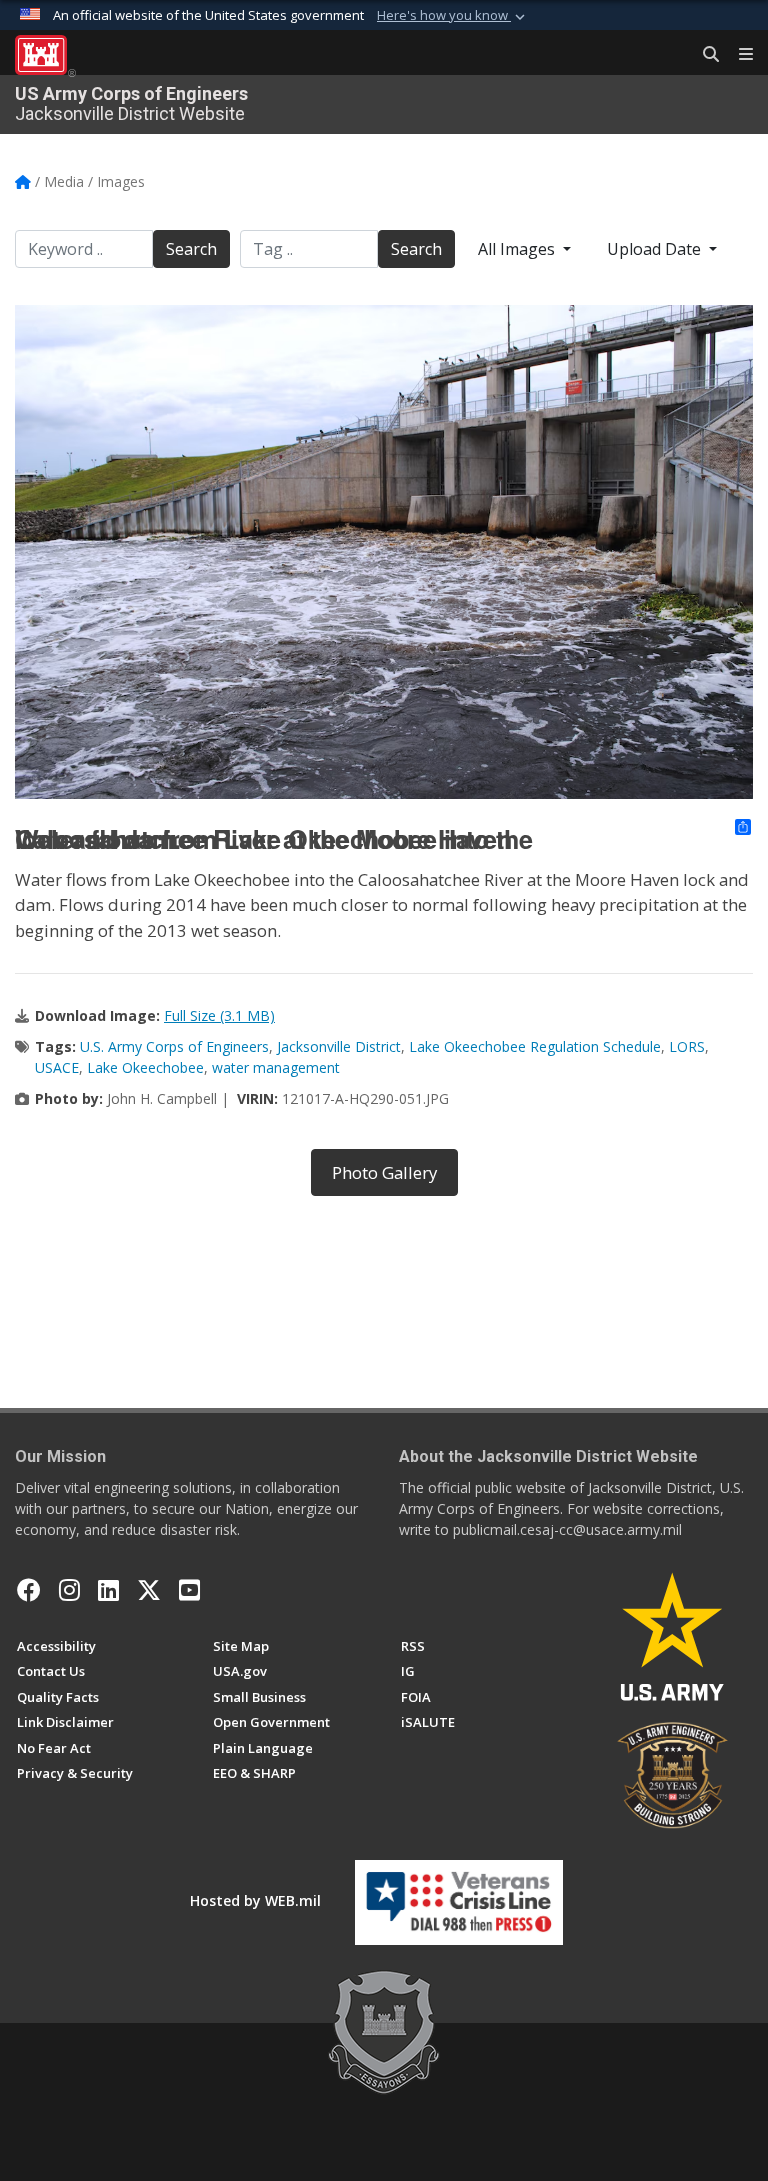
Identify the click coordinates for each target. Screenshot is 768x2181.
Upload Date (656, 249)
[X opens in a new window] (149, 1590)
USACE (57, 1067)
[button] (453, 16)
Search (191, 249)
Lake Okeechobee (145, 1067)
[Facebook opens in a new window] (29, 1590)
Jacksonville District (339, 1046)
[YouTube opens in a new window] (189, 1590)
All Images (518, 249)
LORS (687, 1046)
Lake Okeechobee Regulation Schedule (535, 1046)
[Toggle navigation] (738, 55)
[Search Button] (704, 55)
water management (276, 1067)
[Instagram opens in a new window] (69, 1590)
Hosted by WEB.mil (255, 1900)
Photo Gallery (384, 1172)
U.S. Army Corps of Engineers (174, 1046)
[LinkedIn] (108, 1590)
